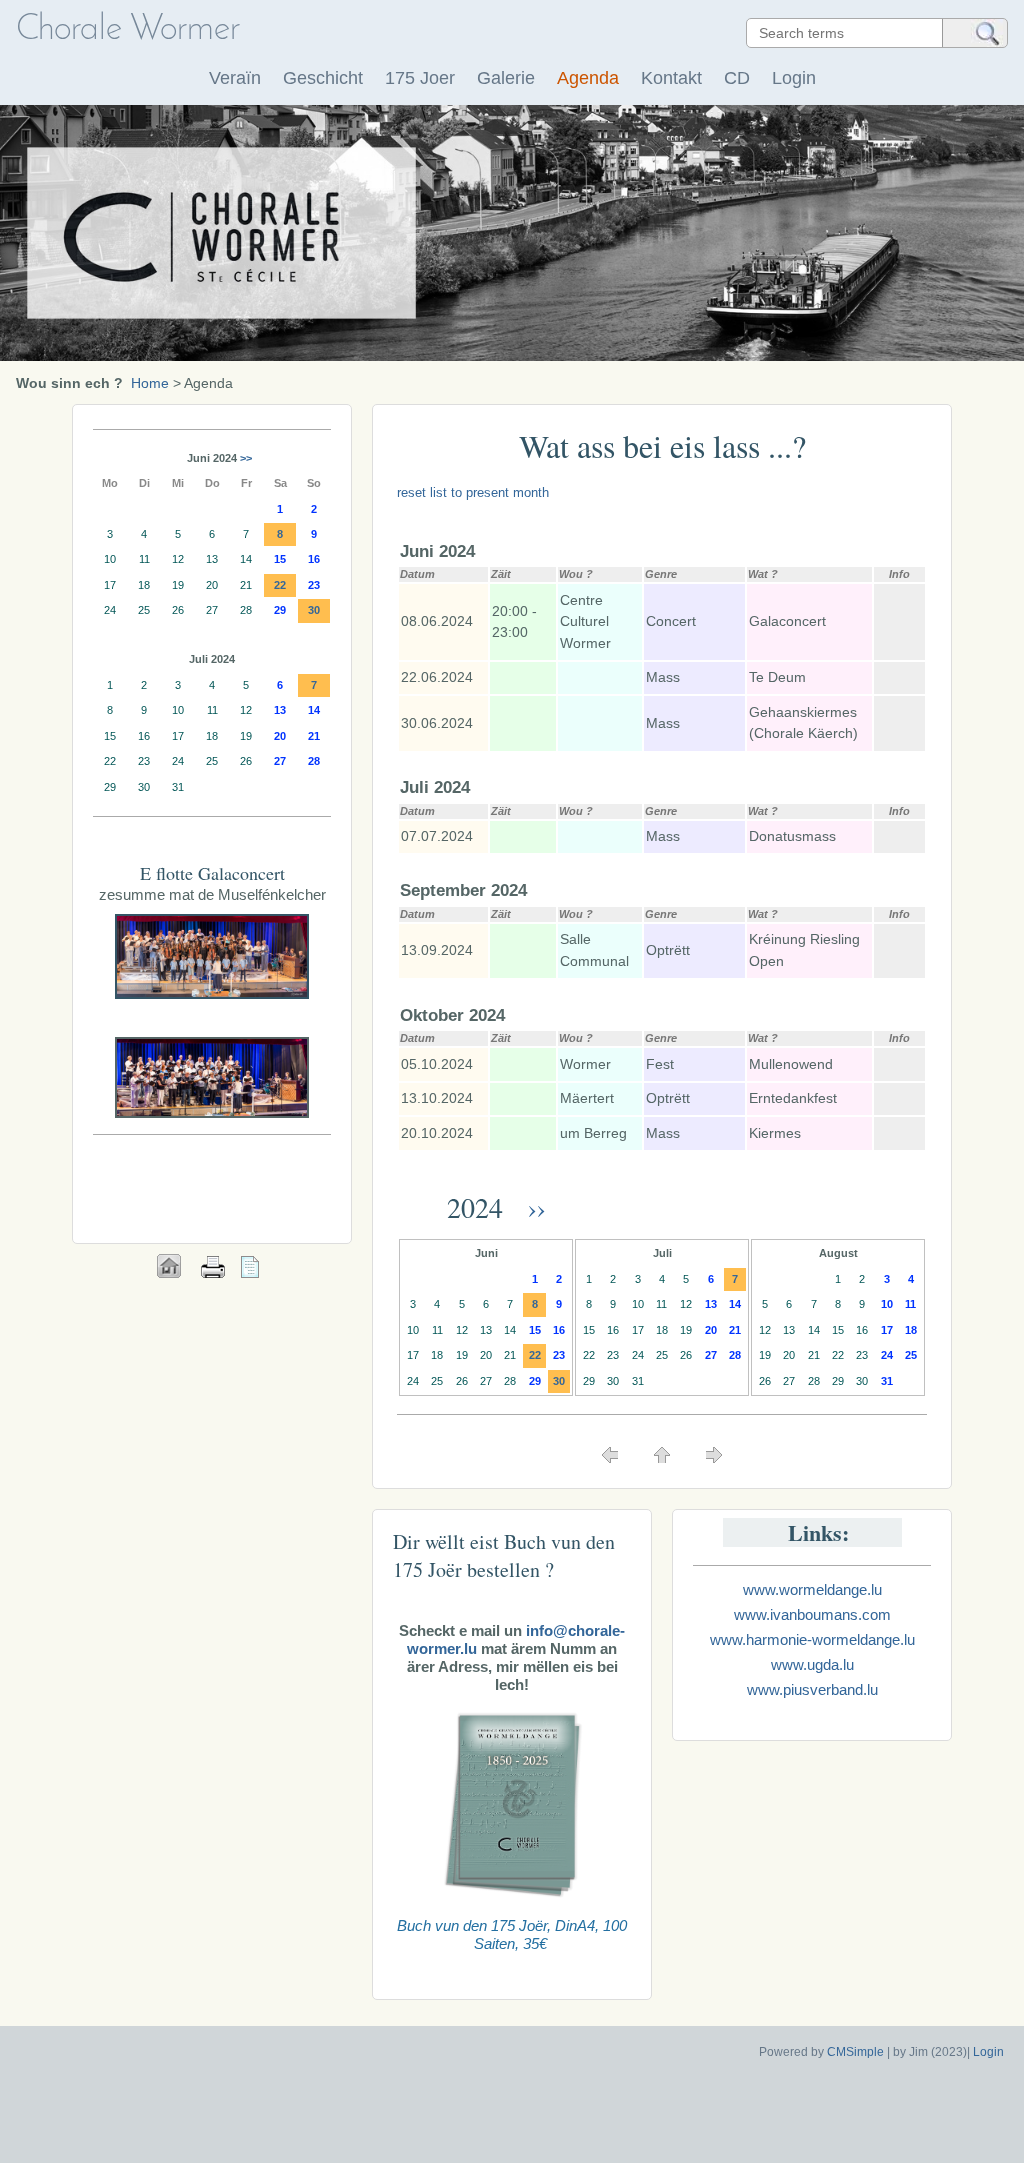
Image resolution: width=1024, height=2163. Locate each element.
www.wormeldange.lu (812, 1589)
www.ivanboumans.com (812, 1614)
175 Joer (420, 78)
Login (794, 78)
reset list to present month (473, 493)
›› (532, 1207)
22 (535, 1355)
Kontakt (671, 78)
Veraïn (235, 78)
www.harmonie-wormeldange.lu (812, 1639)
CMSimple (855, 2052)
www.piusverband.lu (812, 1689)
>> (246, 458)
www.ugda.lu (812, 1664)
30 (559, 1381)
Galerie (506, 78)
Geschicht (323, 78)
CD (737, 78)
